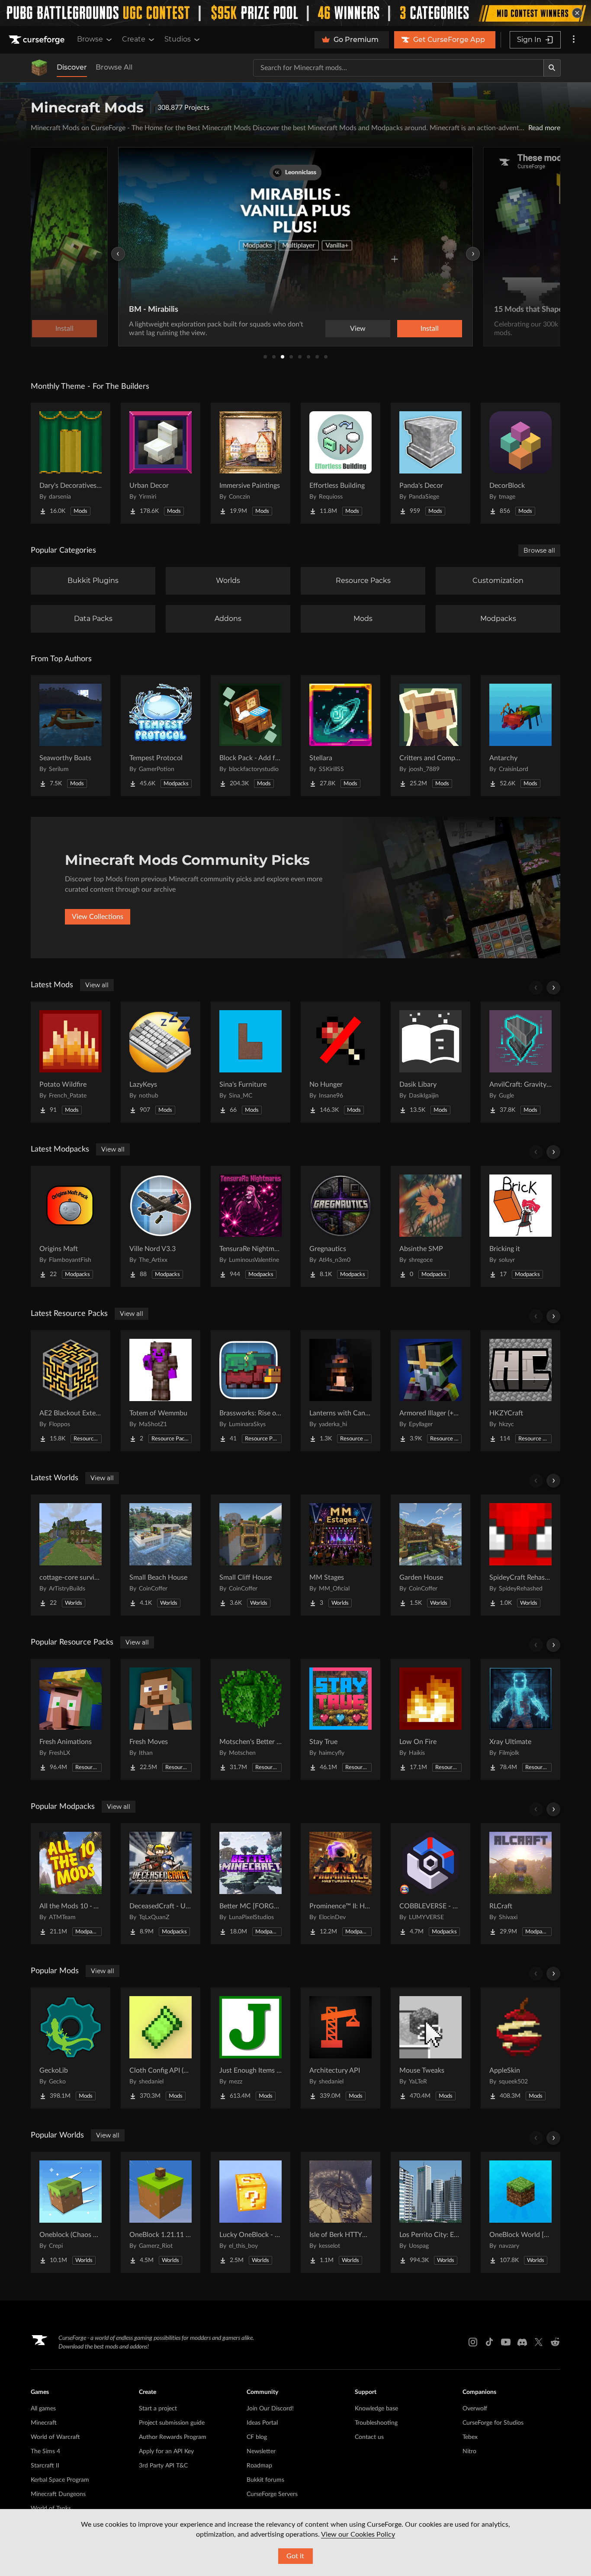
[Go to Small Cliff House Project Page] (251, 1555)
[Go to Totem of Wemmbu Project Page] (161, 1391)
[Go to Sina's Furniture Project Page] (251, 1062)
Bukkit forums (265, 2480)
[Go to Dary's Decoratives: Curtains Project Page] (71, 463)
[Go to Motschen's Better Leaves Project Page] (251, 1719)
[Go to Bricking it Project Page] (520, 1226)
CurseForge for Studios (493, 2423)
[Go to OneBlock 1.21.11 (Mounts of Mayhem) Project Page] (161, 2212)
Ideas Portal (262, 2423)
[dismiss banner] (577, 13)
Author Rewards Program (173, 2437)
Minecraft (44, 2423)
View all (97, 985)
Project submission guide (172, 2423)
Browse (90, 39)
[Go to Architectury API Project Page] (340, 2048)
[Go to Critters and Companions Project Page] (430, 736)
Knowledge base (376, 2409)
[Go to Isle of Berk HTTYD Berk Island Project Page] (340, 2212)
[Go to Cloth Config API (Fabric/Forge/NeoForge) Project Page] (161, 2048)
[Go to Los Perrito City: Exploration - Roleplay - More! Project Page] (430, 2212)
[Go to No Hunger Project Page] (340, 1062)
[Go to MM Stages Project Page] (340, 1555)
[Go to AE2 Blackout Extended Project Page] (71, 1391)
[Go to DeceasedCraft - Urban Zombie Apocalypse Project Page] (161, 1884)
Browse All (114, 67)
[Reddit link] (555, 2342)
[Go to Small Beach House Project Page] (161, 1555)
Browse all (539, 550)
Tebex (470, 2437)
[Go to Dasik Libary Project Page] (430, 1062)
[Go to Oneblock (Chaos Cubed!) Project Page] (71, 2212)
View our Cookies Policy (358, 2534)
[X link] (539, 2342)
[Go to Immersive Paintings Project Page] (251, 463)
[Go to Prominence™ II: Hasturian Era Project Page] (340, 1884)
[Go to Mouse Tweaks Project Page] (430, 2048)
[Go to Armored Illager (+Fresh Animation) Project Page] (430, 1391)
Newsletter (261, 2451)
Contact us (369, 2437)
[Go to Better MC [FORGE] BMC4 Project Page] (251, 1884)
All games (43, 2409)
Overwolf (475, 2409)
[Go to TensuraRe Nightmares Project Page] (251, 1226)
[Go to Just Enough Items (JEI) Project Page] (251, 2048)
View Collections (98, 917)
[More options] (574, 40)
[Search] (552, 68)
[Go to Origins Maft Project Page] (71, 1226)
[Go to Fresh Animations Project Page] (71, 1719)
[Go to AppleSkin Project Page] (520, 2048)
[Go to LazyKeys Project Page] (161, 1062)
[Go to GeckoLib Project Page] (71, 2048)
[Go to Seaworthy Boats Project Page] (71, 736)
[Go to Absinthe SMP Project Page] (430, 1226)
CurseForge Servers (272, 2494)
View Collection (405, 329)
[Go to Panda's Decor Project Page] (430, 463)
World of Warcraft (55, 2437)
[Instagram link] (473, 2342)
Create (134, 39)
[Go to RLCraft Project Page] (520, 1884)
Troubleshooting (376, 2423)
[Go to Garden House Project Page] (430, 1555)
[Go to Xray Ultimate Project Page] (520, 1719)
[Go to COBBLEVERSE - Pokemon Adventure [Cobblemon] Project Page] (430, 1884)
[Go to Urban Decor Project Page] (161, 463)
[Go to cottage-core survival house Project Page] (71, 1555)
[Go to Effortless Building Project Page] (340, 463)
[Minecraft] (39, 68)
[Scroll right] (553, 988)
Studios (178, 39)
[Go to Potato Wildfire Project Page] (71, 1062)
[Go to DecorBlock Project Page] (520, 463)
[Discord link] (522, 2342)
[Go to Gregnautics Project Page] (340, 1226)
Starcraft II (45, 2466)
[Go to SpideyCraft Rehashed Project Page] (520, 1555)
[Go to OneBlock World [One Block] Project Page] (520, 2212)
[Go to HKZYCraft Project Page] (520, 1391)
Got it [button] (295, 2556)
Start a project (158, 2409)
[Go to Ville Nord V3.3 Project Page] (161, 1226)
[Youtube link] (506, 2342)
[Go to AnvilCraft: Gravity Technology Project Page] (520, 1062)
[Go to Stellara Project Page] (340, 736)
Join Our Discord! (270, 2409)
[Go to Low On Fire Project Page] (430, 1719)
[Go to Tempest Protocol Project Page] (161, 736)
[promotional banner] (295, 13)
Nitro (469, 2451)
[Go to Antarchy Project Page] (520, 736)
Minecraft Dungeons (58, 2494)
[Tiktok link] (489, 2342)
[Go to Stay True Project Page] (340, 1719)
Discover (72, 67)
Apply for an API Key (166, 2451)
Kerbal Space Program (60, 2480)
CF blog (257, 2437)
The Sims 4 (45, 2451)
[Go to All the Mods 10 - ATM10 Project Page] (71, 1884)
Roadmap (259, 2466)
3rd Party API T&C (163, 2466)
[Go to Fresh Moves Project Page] (161, 1719)
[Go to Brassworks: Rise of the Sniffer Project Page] (251, 1391)
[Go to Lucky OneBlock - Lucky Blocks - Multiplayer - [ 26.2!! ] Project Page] (251, 2212)
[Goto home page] (38, 40)
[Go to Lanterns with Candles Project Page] (340, 1391)
